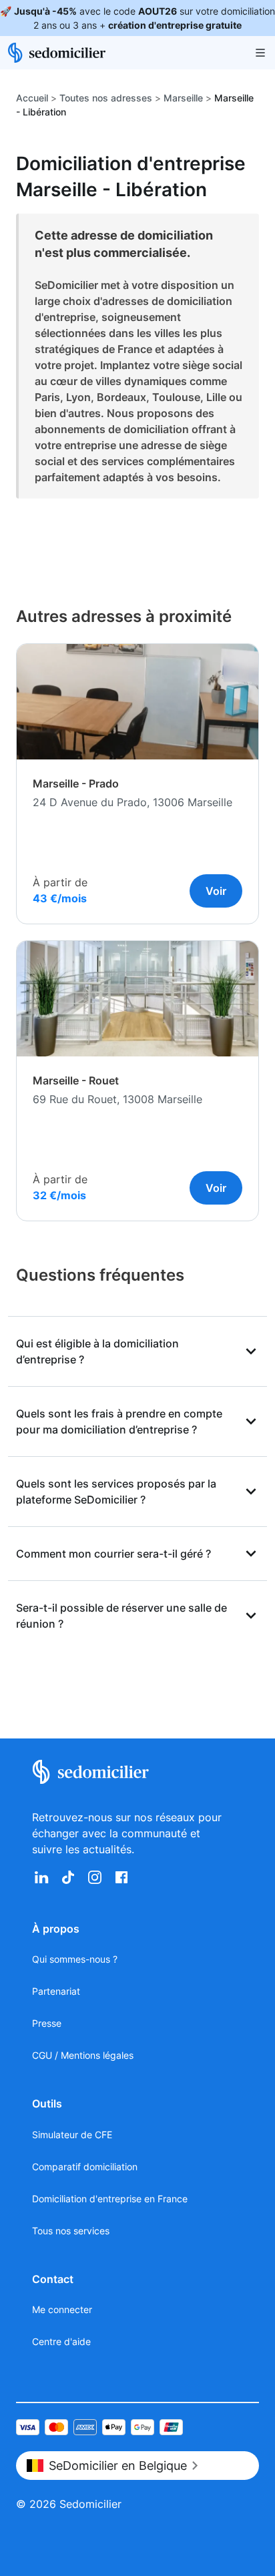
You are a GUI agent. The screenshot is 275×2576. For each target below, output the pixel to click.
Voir (216, 891)
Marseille (183, 98)
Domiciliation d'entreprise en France (110, 2199)
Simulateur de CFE (72, 2135)
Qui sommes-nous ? (75, 1959)
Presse (47, 2023)
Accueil (32, 98)
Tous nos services (71, 2231)
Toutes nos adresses (106, 98)
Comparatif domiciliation (85, 2167)
